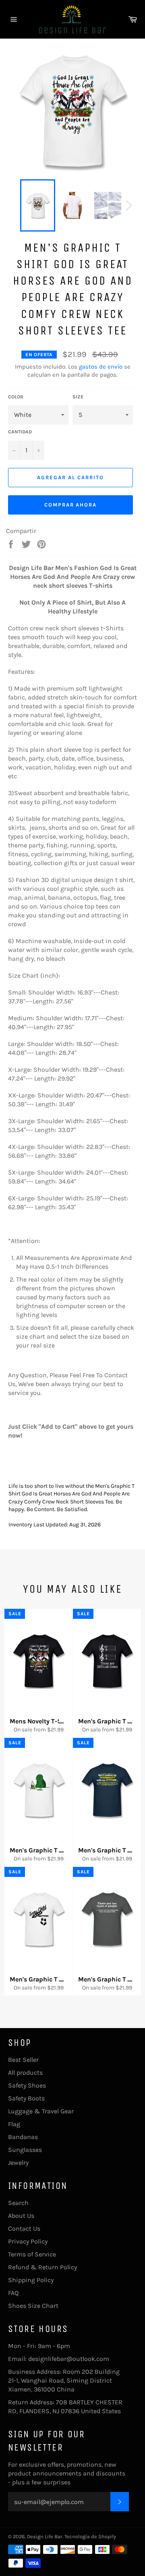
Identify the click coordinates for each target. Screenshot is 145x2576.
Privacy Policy (28, 2241)
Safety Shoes (27, 2085)
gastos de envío (101, 367)
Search (18, 2203)
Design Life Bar (45, 2536)
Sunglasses (25, 2150)
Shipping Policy (31, 2280)
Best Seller (23, 2060)
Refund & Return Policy (42, 2267)
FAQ (13, 2293)
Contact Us (24, 2228)
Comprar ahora (70, 505)
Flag (14, 2124)
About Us (21, 2216)
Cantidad (20, 432)
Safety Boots (26, 2098)
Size (78, 397)
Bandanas (23, 2137)
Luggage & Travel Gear (41, 2111)
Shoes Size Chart (33, 2306)
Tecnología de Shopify (90, 2536)
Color (16, 397)
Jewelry (18, 2163)
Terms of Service (32, 2254)
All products (25, 2072)
